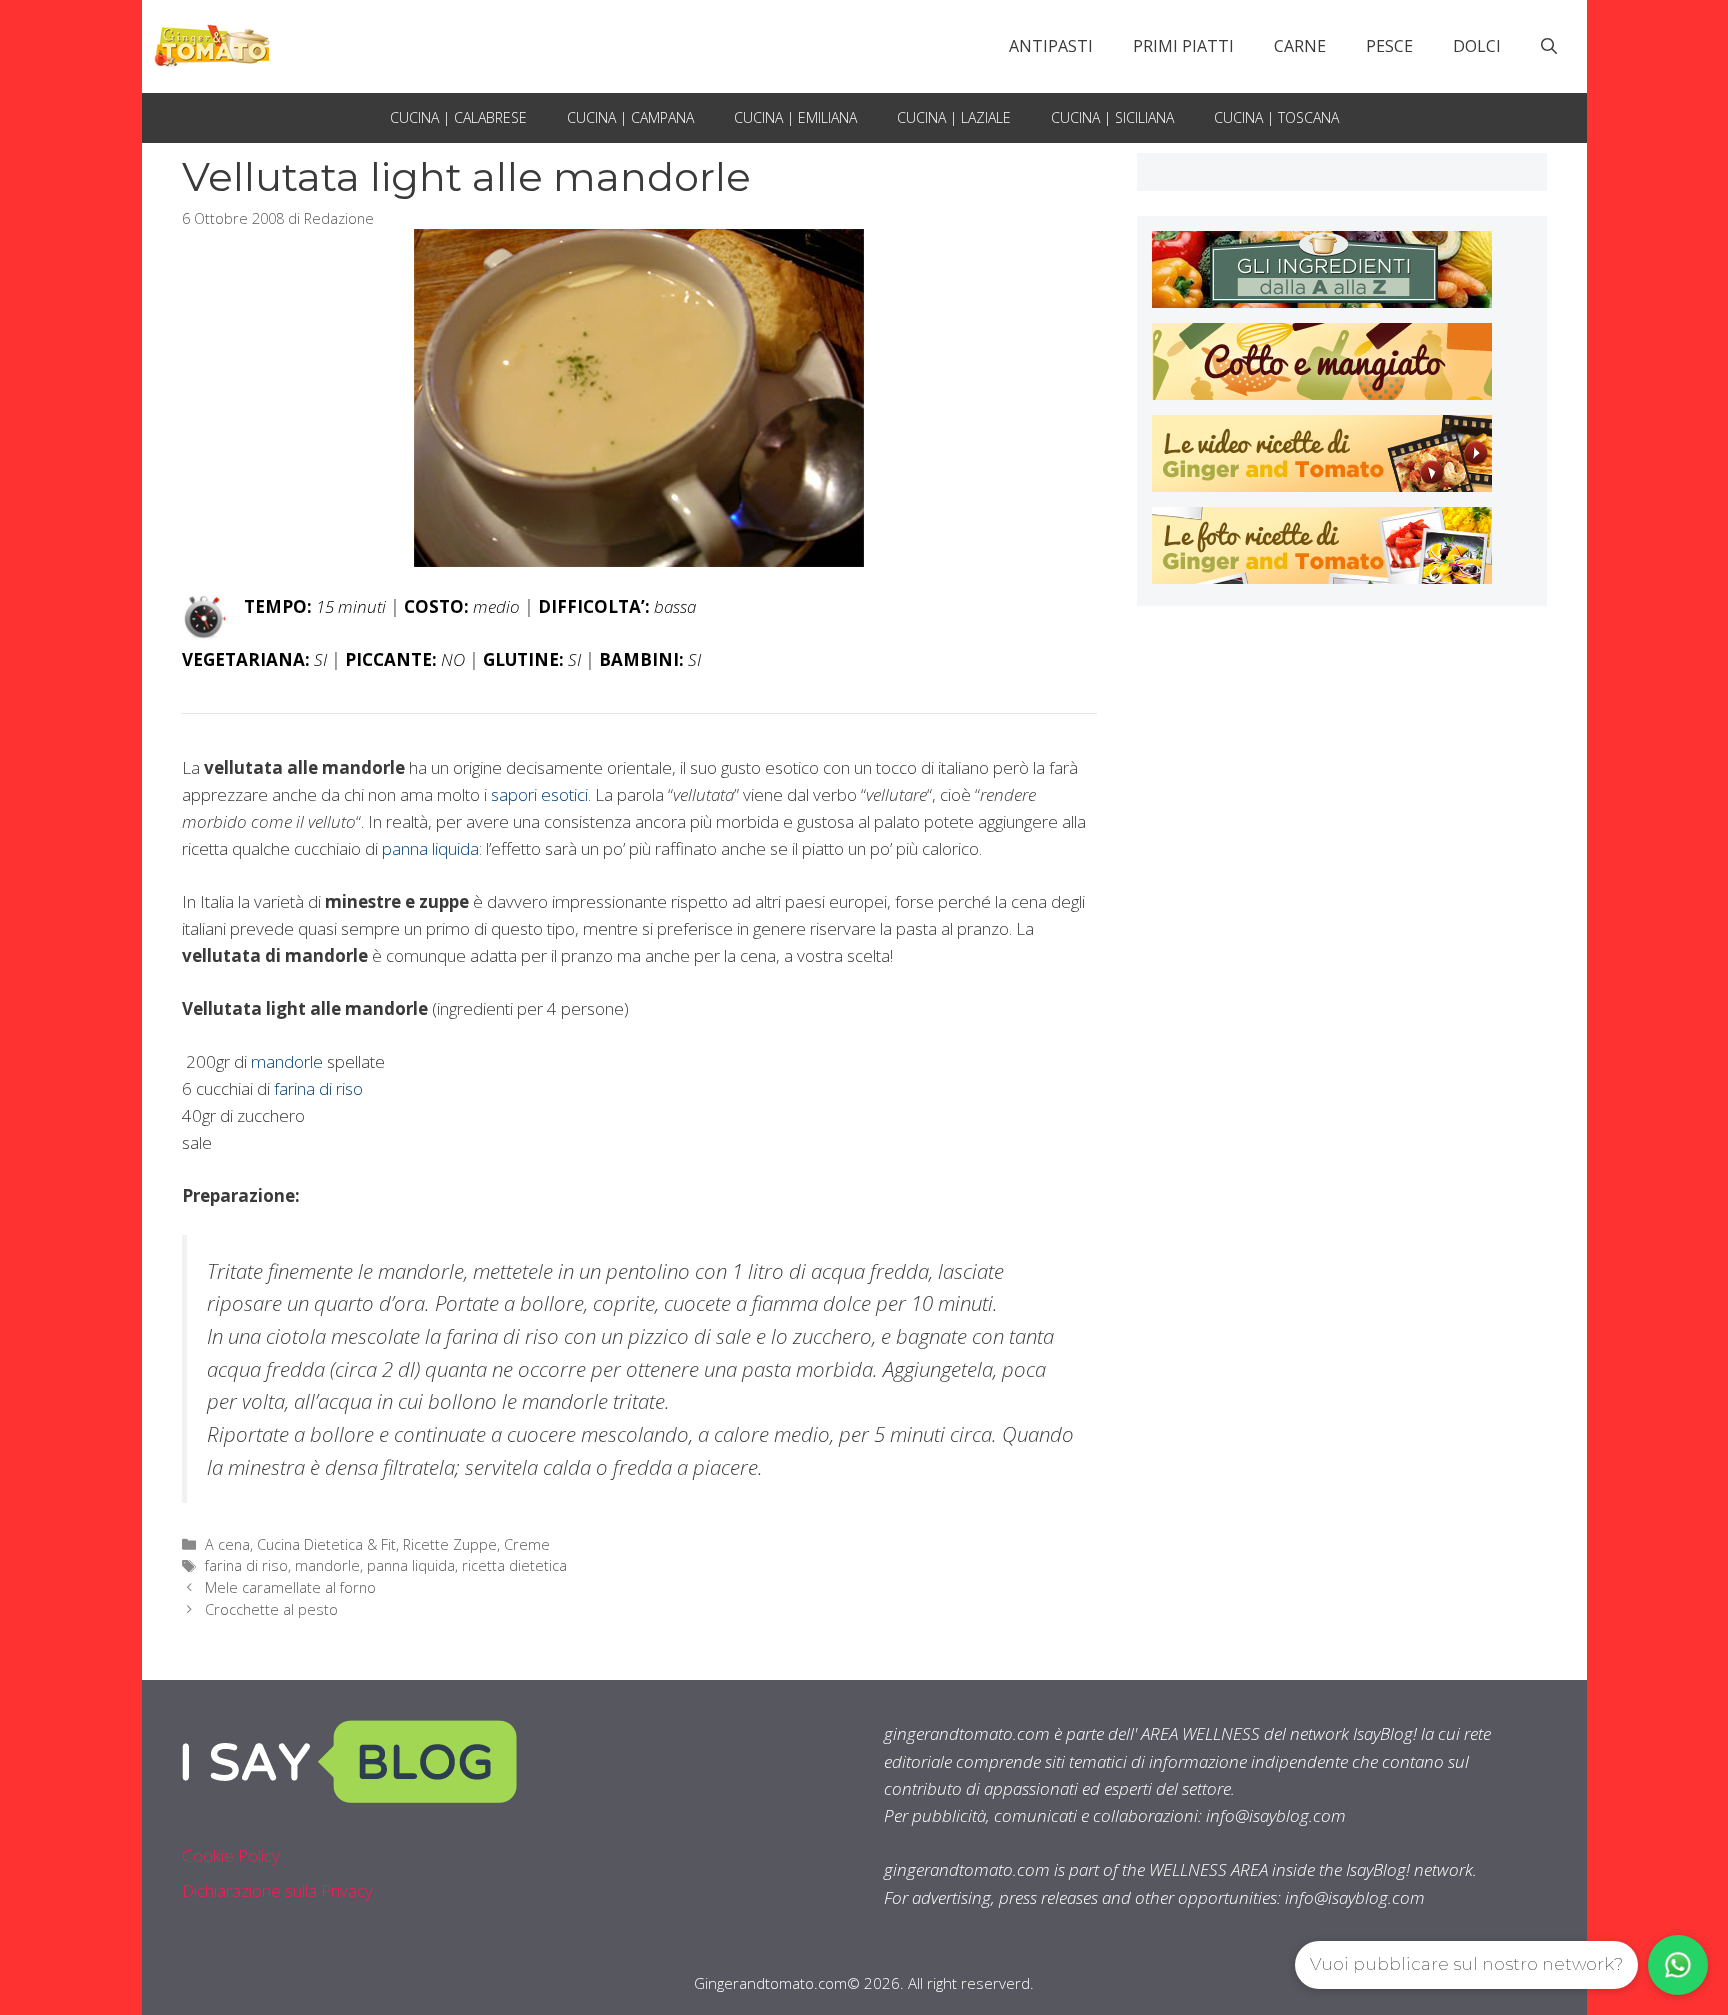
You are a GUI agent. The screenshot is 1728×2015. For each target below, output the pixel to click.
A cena (227, 1544)
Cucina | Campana (630, 117)
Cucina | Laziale (954, 117)
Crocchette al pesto (271, 1609)
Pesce (1389, 46)
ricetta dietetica (514, 1565)
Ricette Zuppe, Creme (476, 1544)
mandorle (287, 1061)
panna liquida (430, 848)
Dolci (1477, 46)
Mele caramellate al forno (290, 1587)
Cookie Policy (231, 1855)
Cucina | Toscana (1276, 117)
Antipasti (1051, 46)
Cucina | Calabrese (458, 117)
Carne (1300, 46)
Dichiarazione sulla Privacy (277, 1890)
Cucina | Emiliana (795, 117)
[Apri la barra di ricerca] (1549, 46)
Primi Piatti (1183, 46)
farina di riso (318, 1088)
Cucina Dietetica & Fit (326, 1544)
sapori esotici (539, 794)
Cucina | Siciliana (1112, 117)
